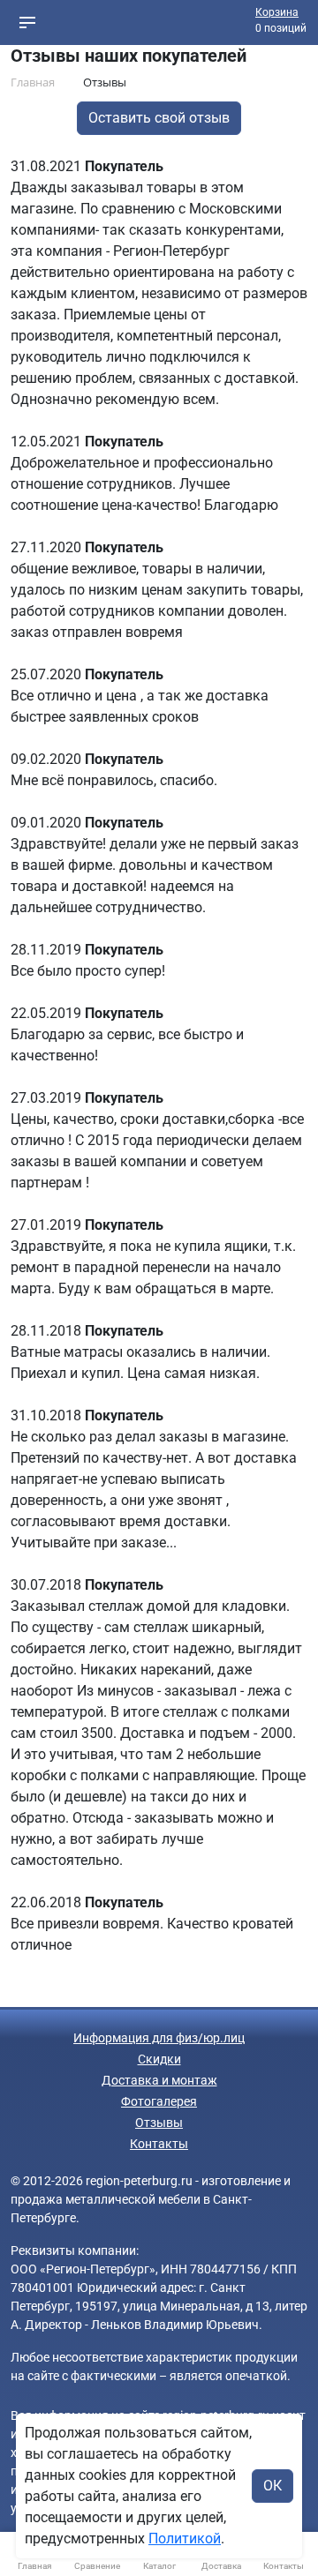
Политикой (185, 2539)
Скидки (159, 2059)
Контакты (159, 2144)
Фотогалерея (159, 2101)
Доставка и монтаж (159, 2080)
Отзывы (159, 2123)
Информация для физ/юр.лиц (159, 2038)
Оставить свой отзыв (159, 118)
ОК (273, 2486)
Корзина (277, 12)
